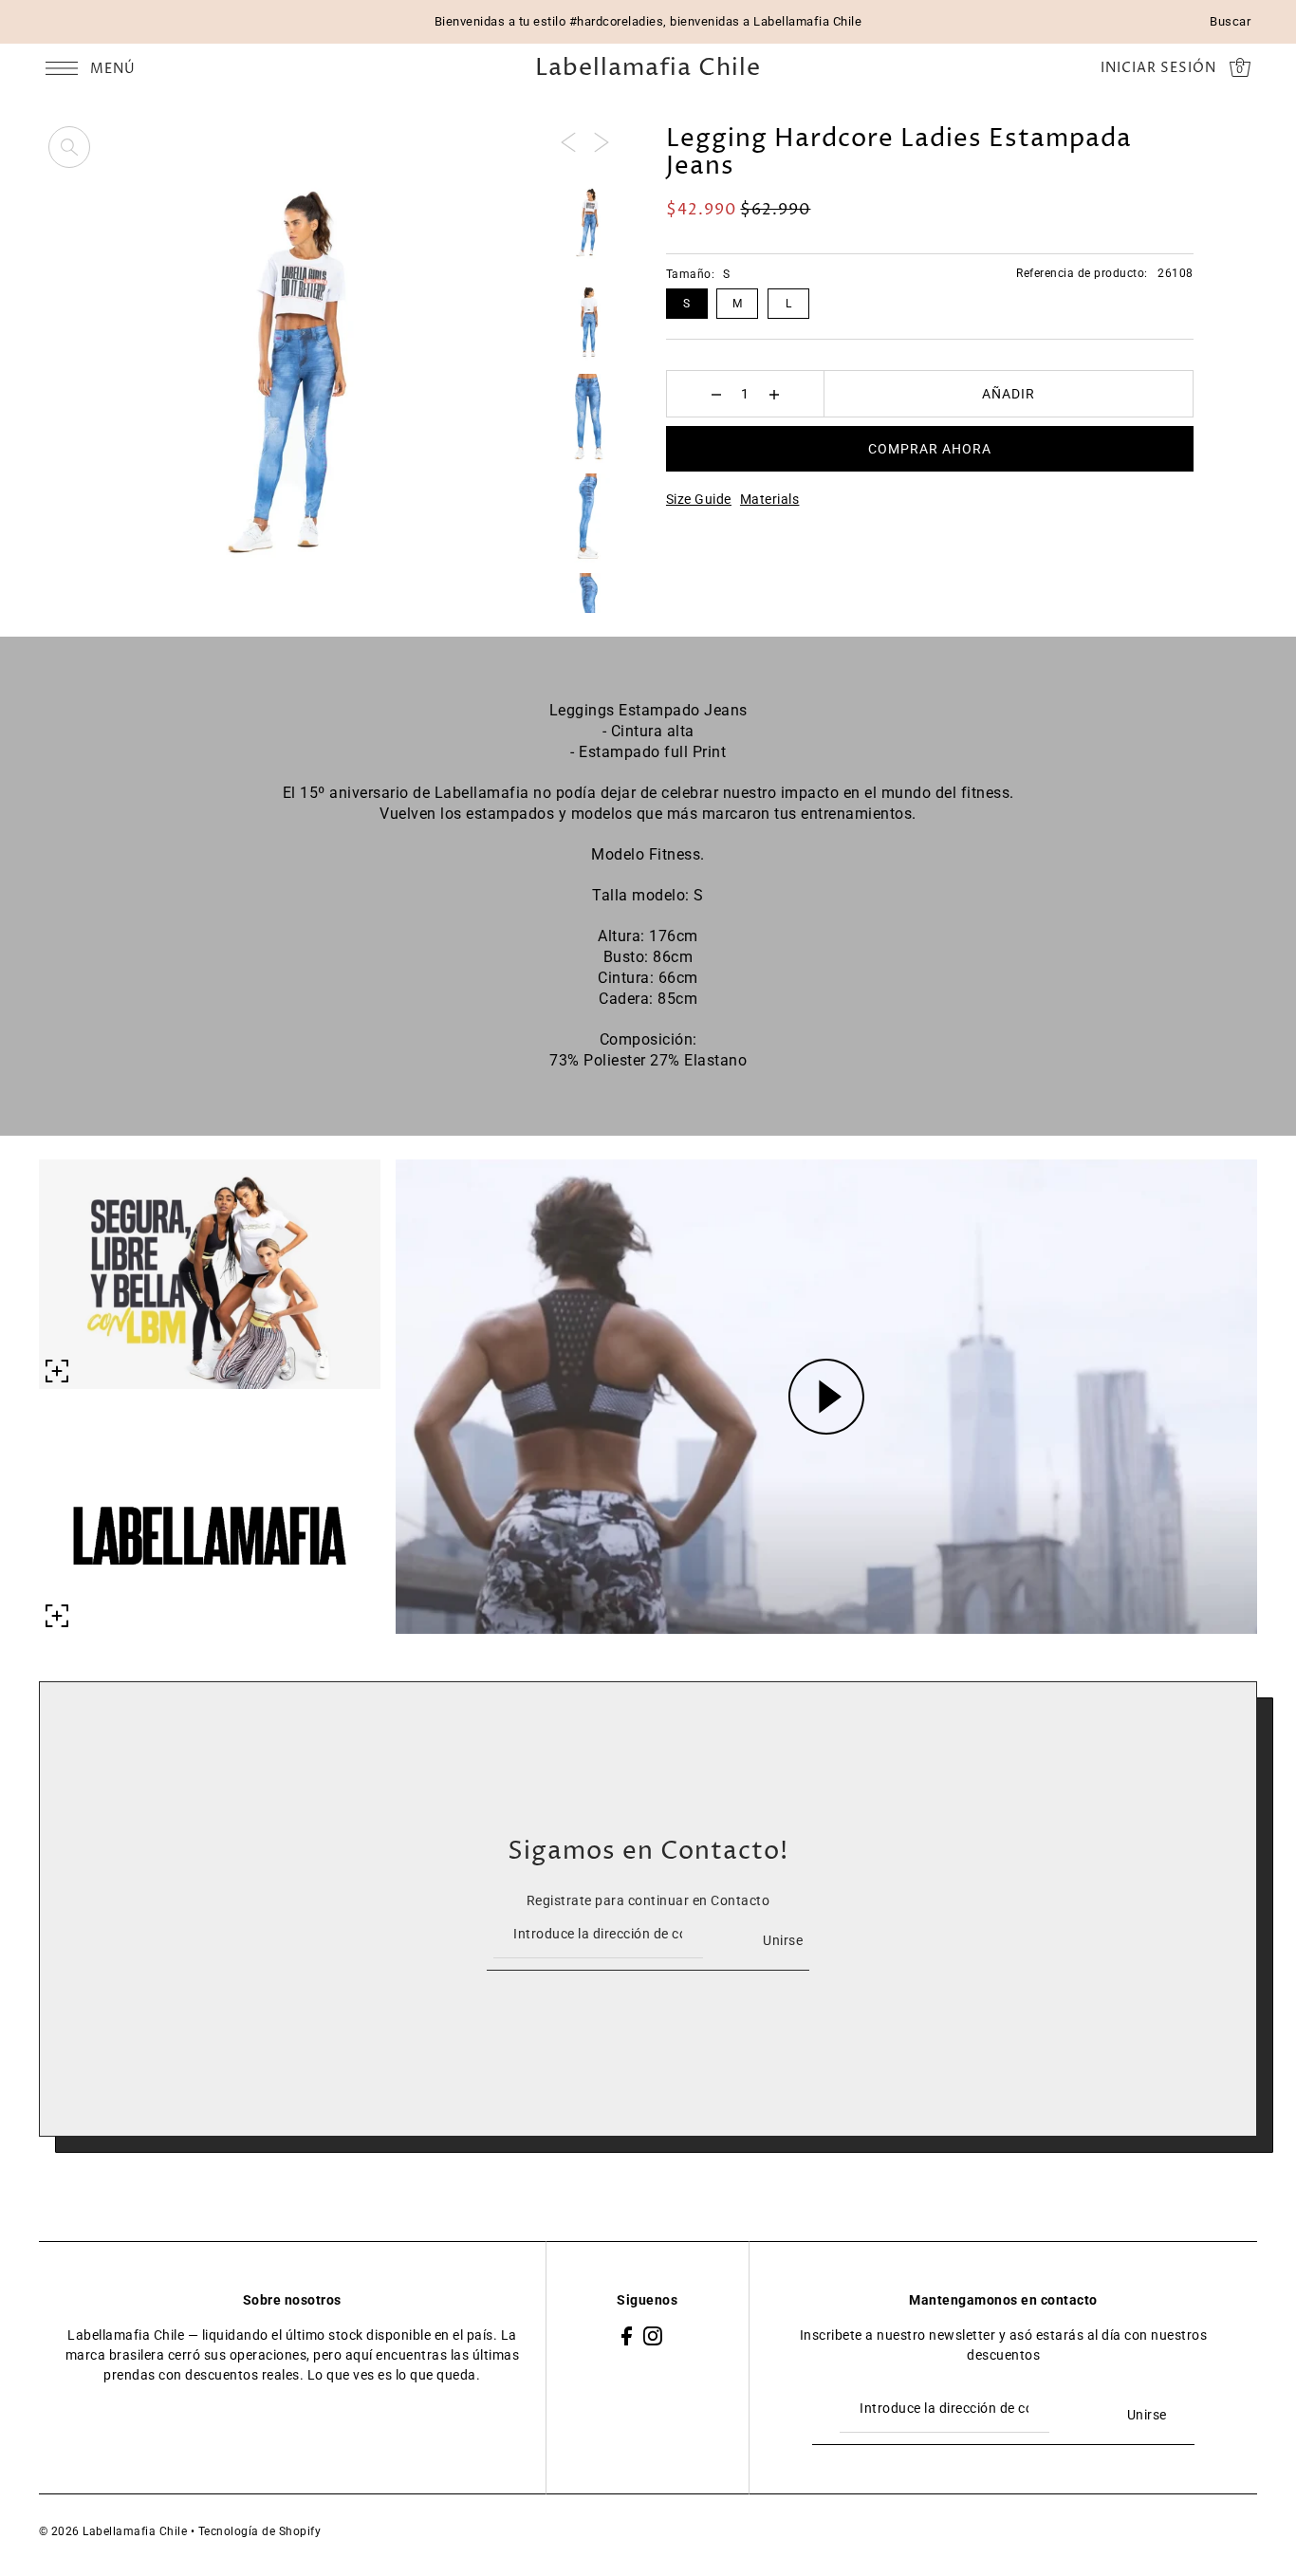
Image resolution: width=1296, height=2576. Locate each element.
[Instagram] (653, 2335)
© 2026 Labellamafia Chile (113, 2531)
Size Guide (699, 499)
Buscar (1230, 21)
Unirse (783, 1940)
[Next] (602, 141)
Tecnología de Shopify (260, 2531)
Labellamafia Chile (648, 69)
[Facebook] (627, 2335)
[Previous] (568, 141)
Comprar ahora (930, 449)
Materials (770, 499)
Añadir (1009, 394)
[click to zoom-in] (69, 147)
